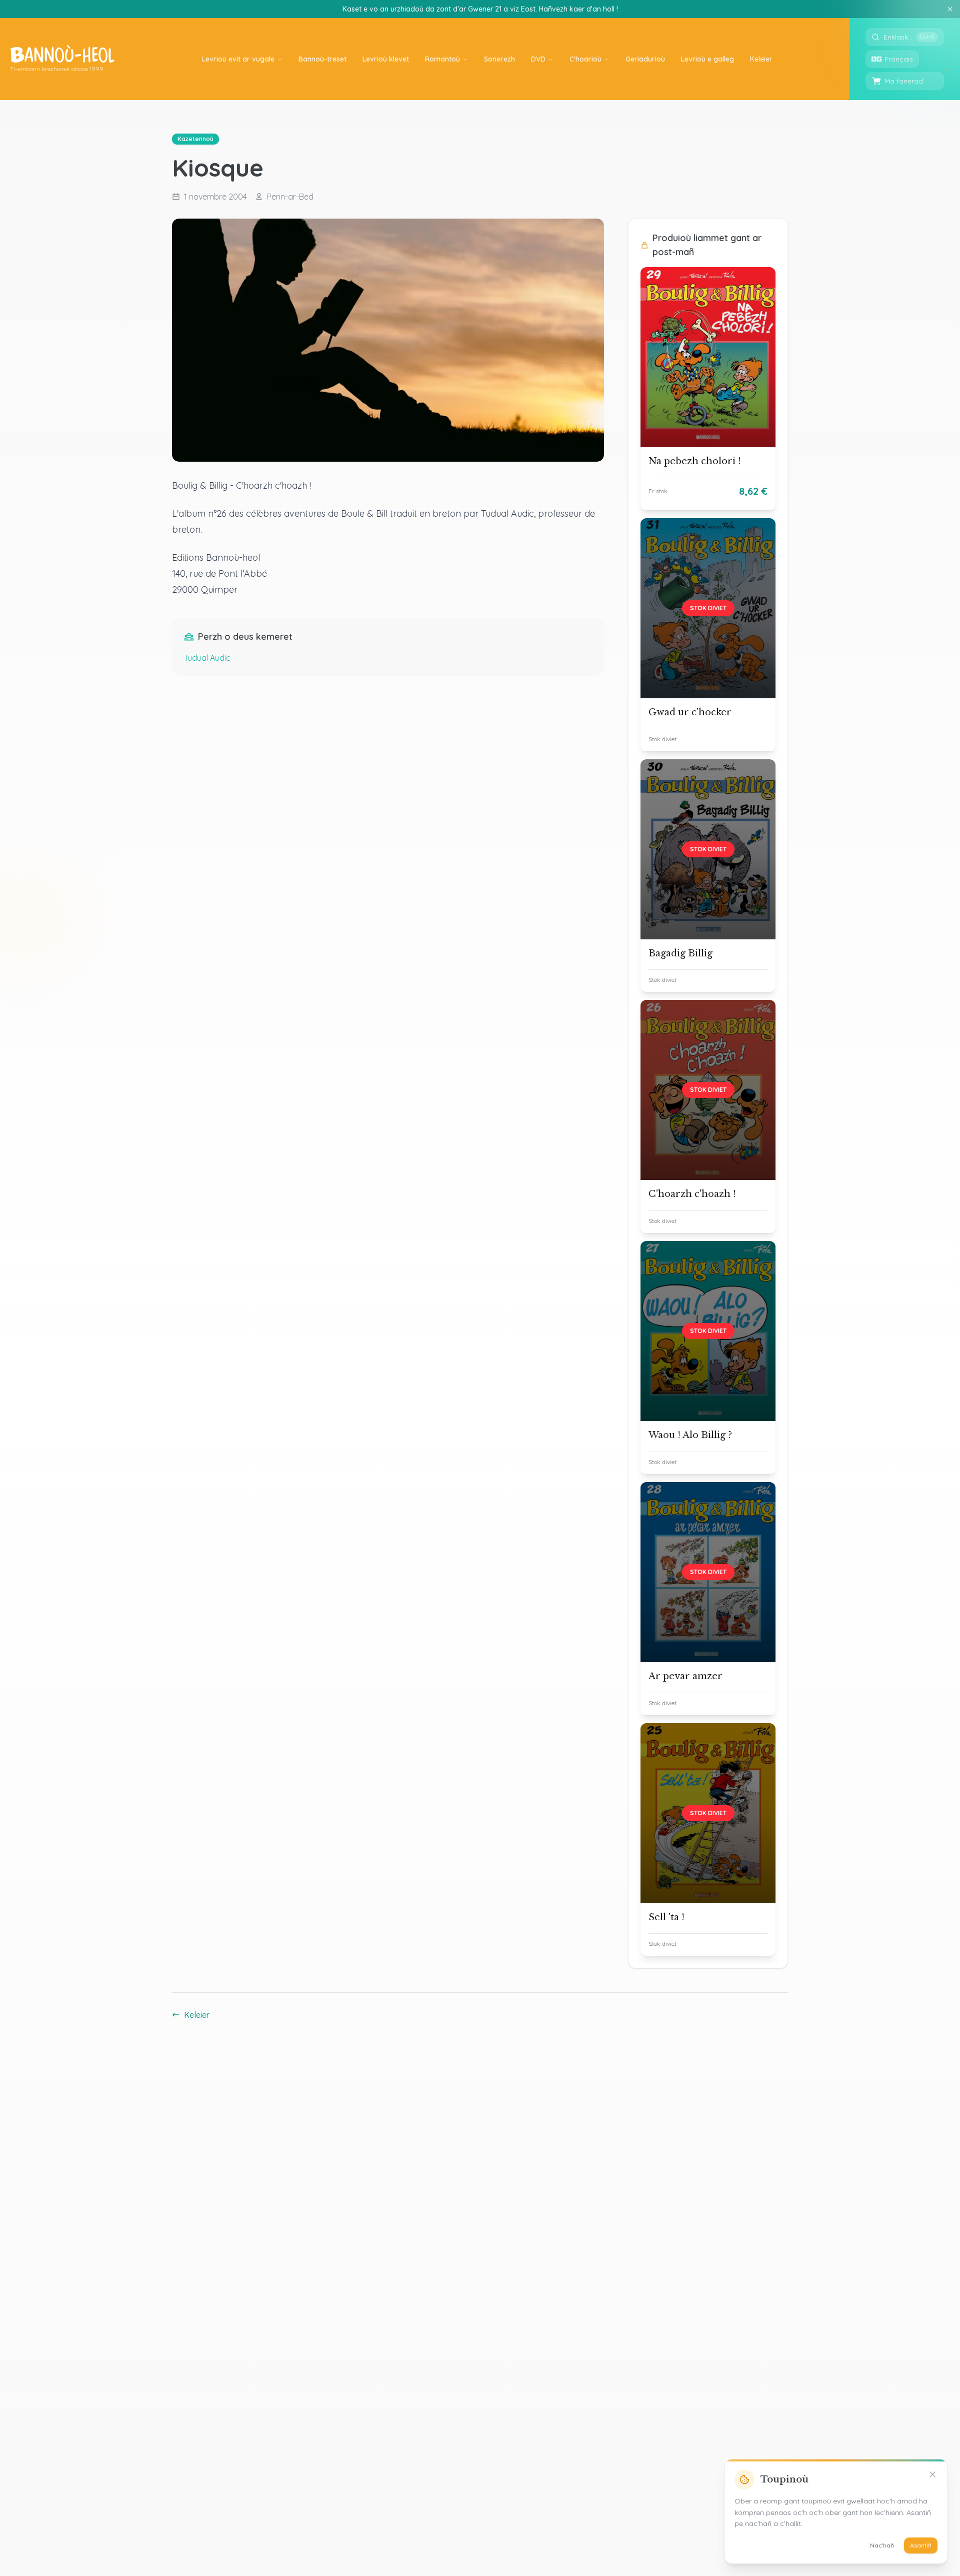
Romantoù (442, 59)
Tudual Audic (207, 658)
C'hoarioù (585, 59)
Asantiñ (921, 2545)
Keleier (197, 2015)
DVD (538, 59)
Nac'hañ (882, 2545)
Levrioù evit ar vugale (238, 59)
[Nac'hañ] (932, 2474)
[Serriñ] (950, 9)
